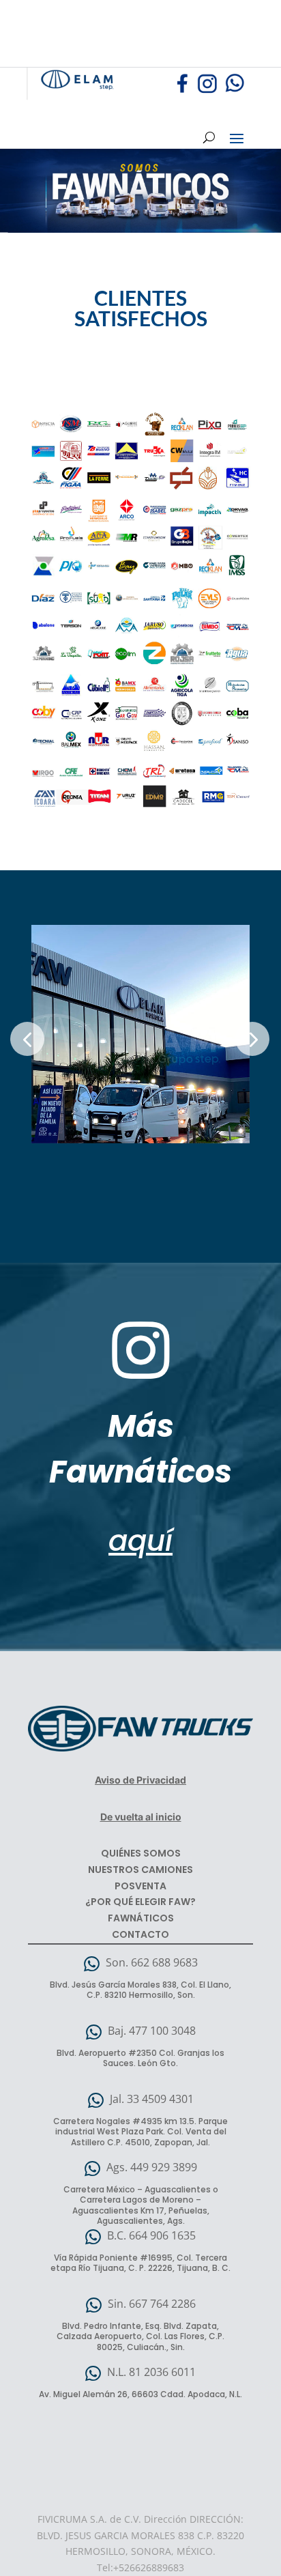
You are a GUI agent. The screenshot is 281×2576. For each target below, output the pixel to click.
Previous (27, 1039)
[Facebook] (183, 91)
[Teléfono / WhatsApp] (232, 91)
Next (252, 1039)
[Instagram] (207, 91)
